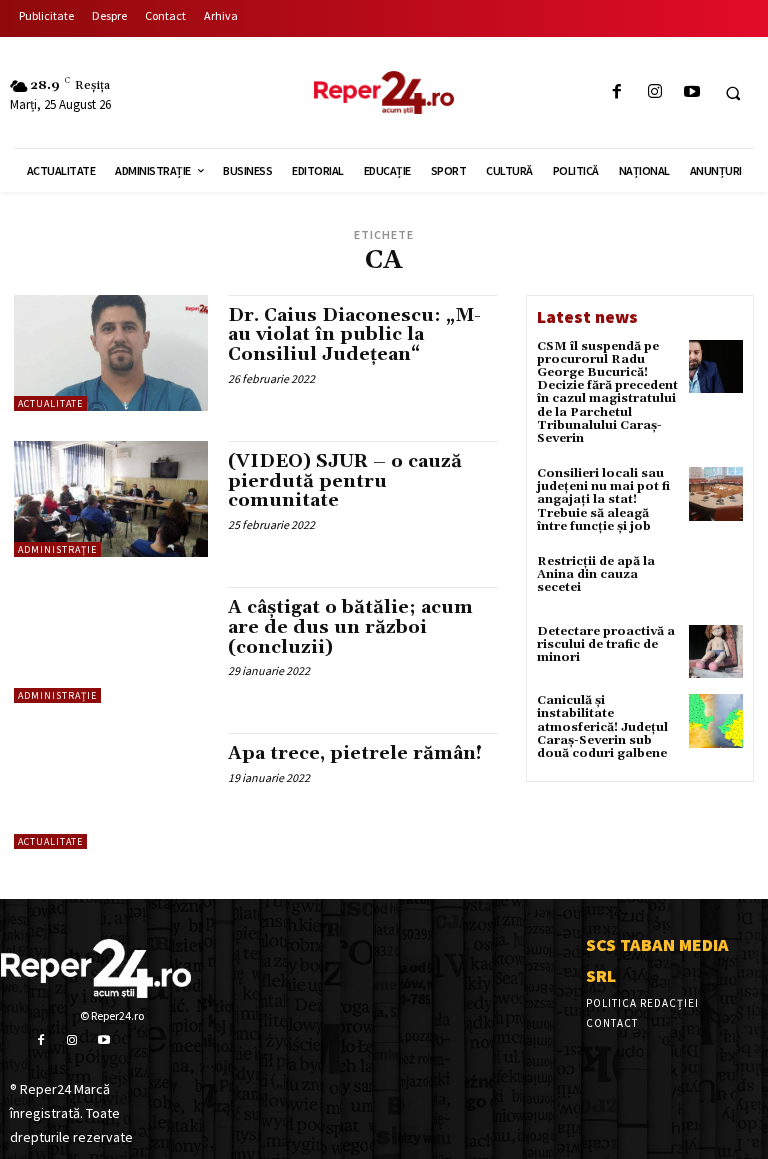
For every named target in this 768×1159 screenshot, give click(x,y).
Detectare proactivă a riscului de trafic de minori (606, 644)
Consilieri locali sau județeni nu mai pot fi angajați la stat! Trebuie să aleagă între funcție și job (603, 500)
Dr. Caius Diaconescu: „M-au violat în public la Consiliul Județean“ (354, 335)
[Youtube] (691, 92)
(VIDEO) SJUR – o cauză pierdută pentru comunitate (345, 481)
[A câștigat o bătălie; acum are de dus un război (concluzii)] (111, 645)
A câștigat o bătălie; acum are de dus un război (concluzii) (350, 627)
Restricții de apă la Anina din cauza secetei (596, 574)
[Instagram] (654, 92)
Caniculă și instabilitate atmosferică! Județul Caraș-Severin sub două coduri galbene (602, 727)
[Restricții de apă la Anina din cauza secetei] (716, 582)
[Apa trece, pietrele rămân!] (111, 791)
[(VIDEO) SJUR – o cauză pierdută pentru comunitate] (111, 499)
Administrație (57, 549)
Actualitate (50, 403)
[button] (733, 93)
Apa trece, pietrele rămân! (355, 753)
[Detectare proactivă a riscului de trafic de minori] (716, 652)
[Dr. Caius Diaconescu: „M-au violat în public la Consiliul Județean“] (111, 353)
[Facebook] (617, 92)
